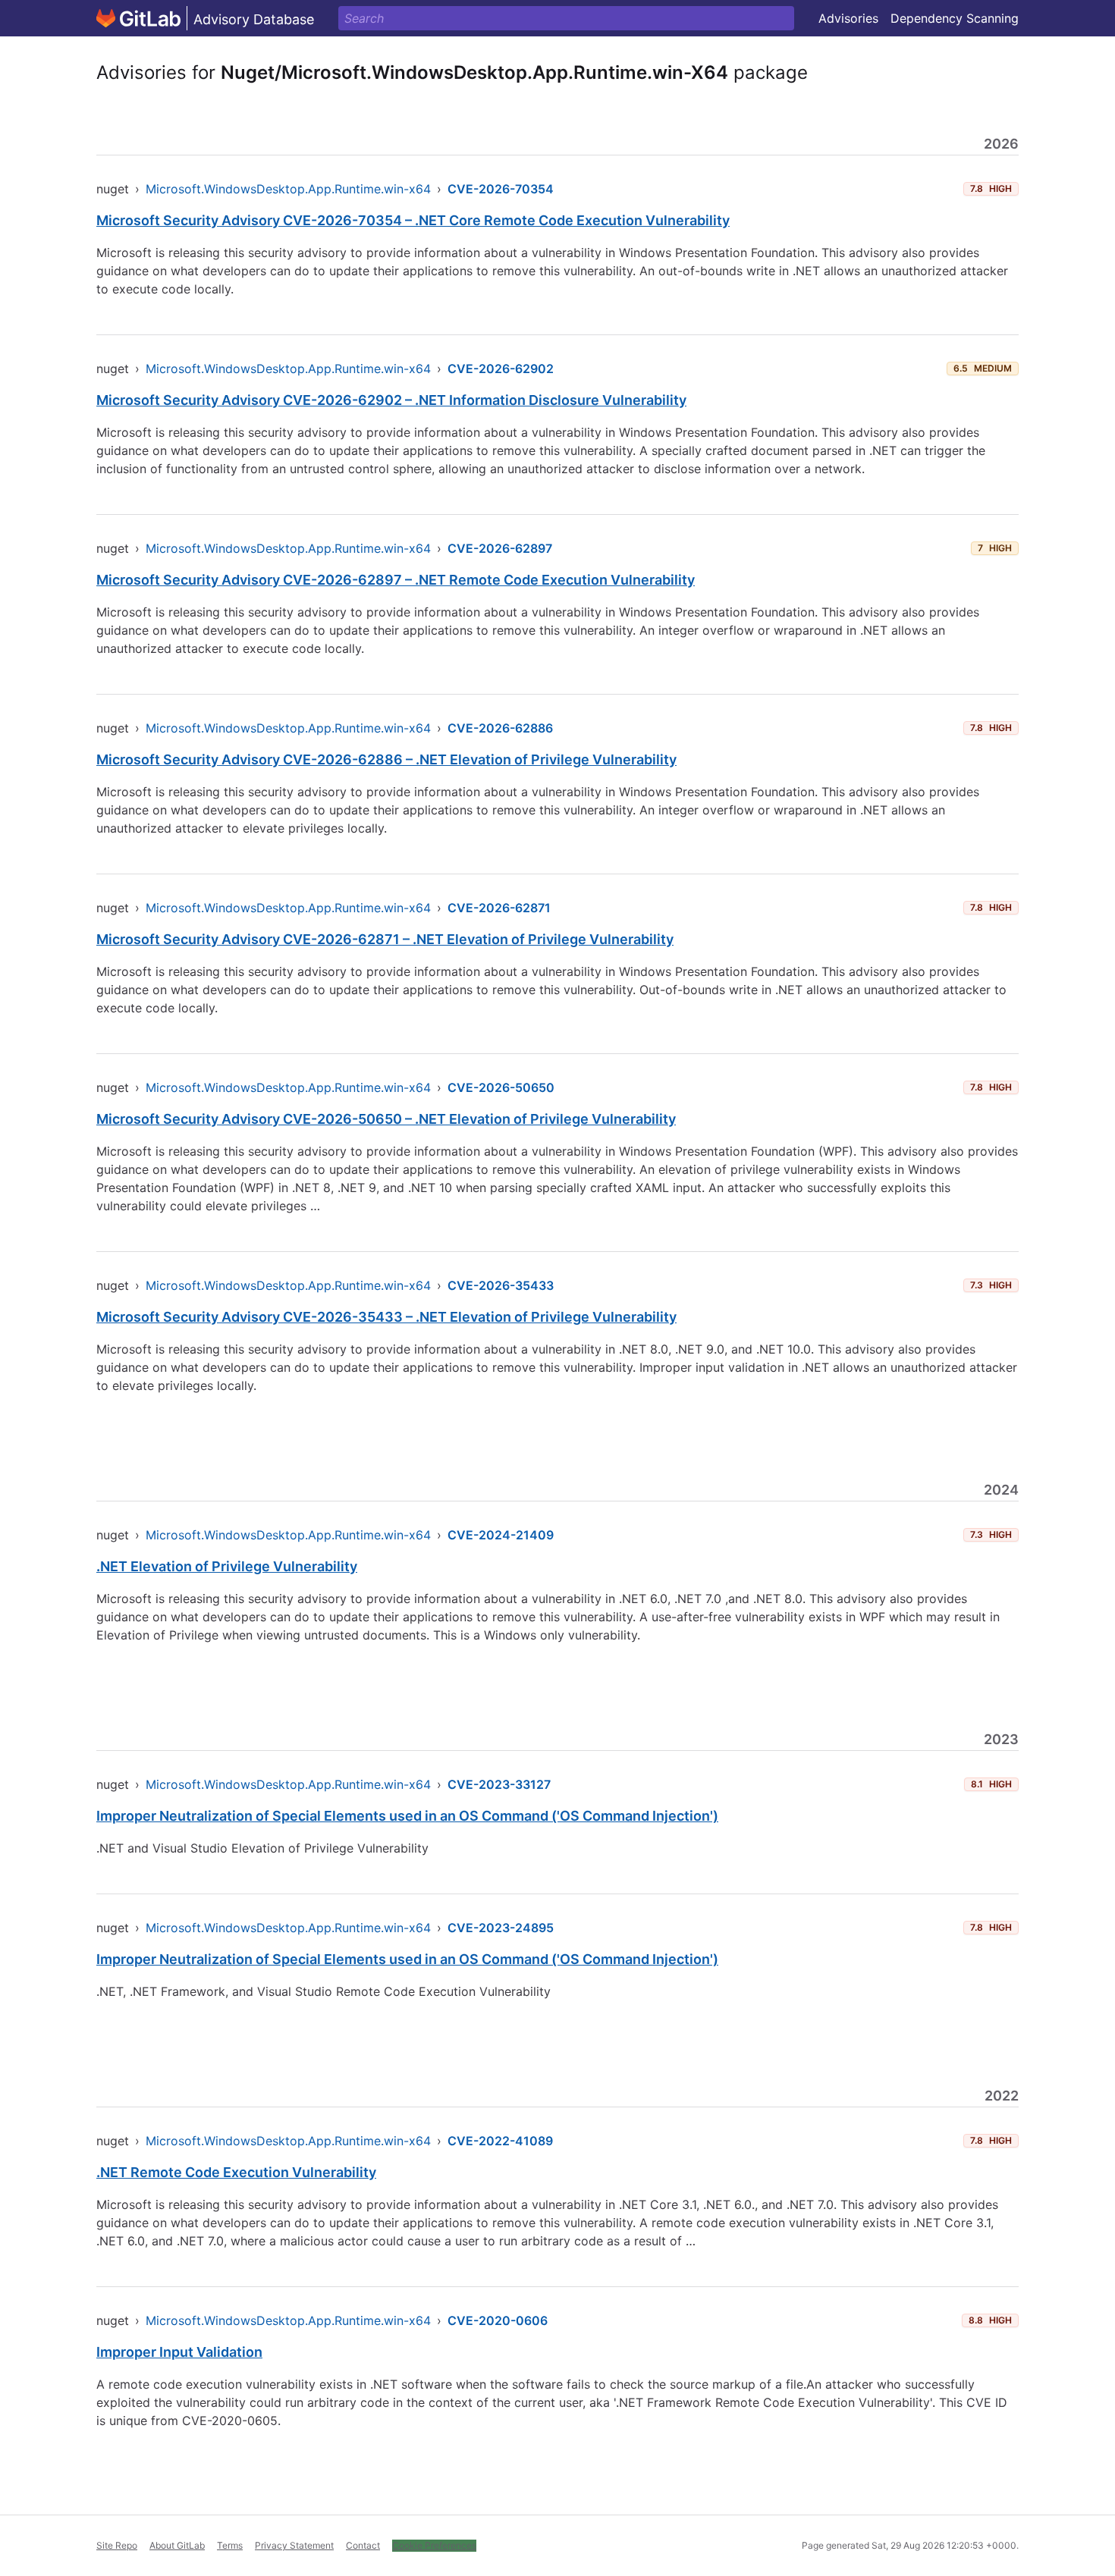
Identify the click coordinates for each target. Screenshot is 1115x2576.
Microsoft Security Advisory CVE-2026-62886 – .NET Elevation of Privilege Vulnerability (386, 759)
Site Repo (117, 2545)
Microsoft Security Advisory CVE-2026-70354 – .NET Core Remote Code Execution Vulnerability (413, 220)
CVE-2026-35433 (501, 1285)
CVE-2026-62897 (500, 548)
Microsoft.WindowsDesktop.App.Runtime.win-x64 (288, 189)
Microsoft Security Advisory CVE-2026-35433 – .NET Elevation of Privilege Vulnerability (386, 1317)
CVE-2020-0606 (498, 2320)
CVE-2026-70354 (501, 189)
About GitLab (177, 2545)
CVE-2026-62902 (501, 369)
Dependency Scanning (955, 18)
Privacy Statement (294, 2545)
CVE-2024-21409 (501, 1535)
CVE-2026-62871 (499, 908)
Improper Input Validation (179, 2352)
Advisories (848, 18)
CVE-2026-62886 (500, 728)
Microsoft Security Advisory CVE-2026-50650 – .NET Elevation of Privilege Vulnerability (386, 1119)
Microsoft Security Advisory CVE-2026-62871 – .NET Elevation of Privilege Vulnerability (385, 939)
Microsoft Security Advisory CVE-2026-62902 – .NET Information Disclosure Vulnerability (391, 400)
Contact (363, 2545)
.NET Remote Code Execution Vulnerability (236, 2172)
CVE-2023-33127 (499, 1784)
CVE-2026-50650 (501, 1087)
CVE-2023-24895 (501, 1928)
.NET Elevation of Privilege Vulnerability (227, 1566)
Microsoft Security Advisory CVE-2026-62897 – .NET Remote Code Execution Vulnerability (396, 580)
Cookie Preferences (434, 2545)
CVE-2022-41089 (500, 2141)
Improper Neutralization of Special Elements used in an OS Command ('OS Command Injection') (407, 1816)
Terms (230, 2545)
